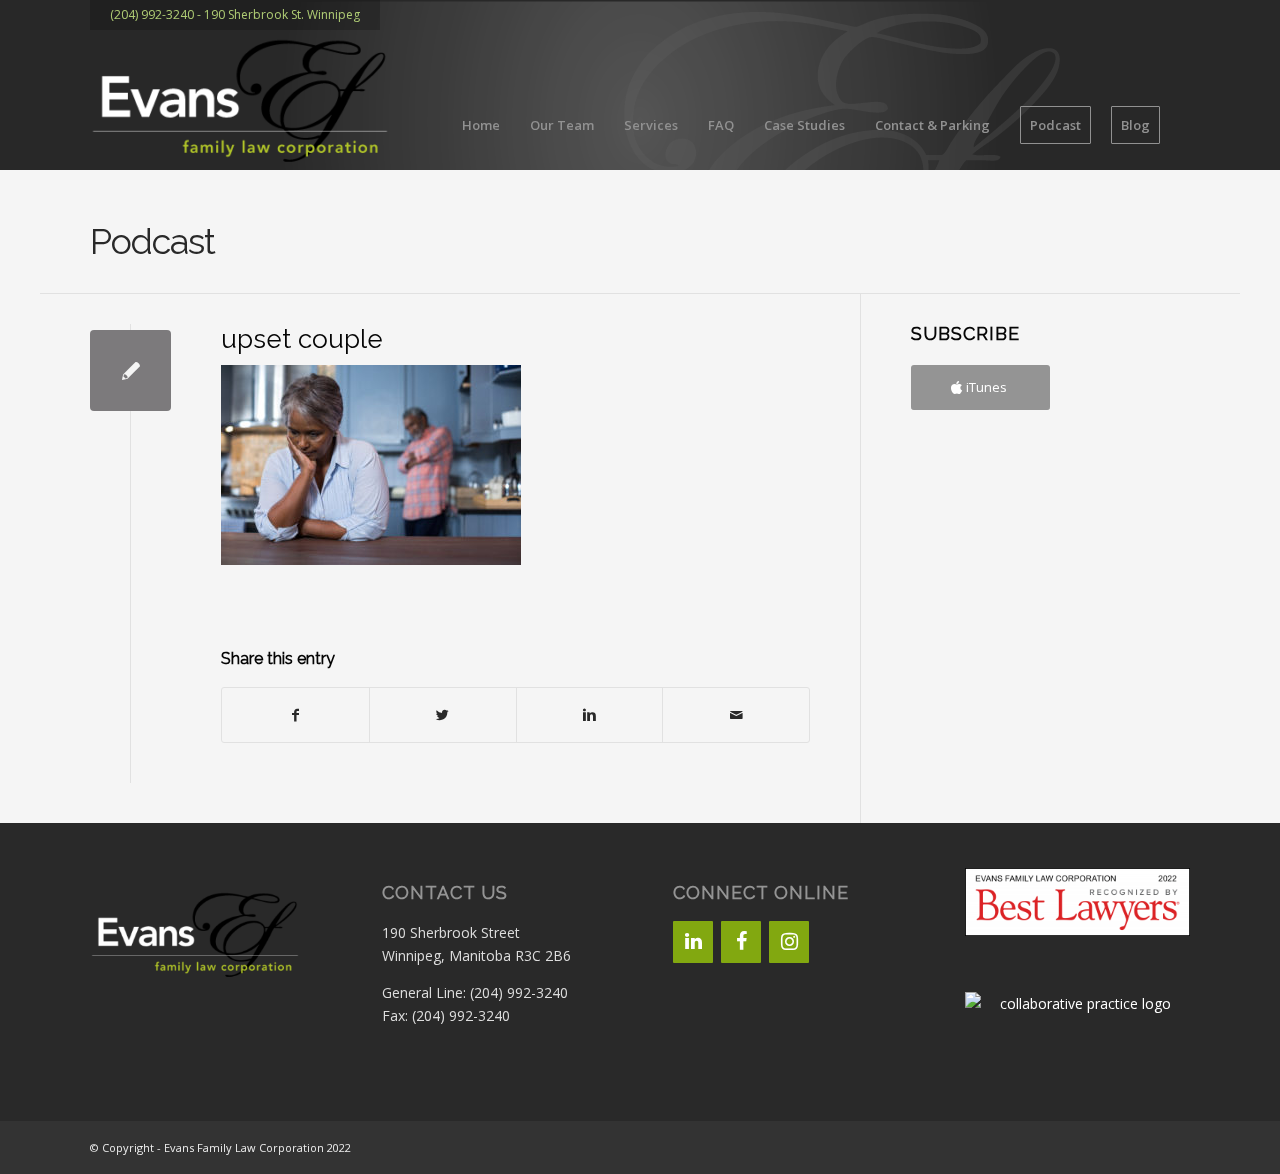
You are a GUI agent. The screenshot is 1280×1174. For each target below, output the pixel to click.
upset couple (302, 339)
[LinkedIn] (693, 942)
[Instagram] (789, 942)
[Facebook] (741, 942)
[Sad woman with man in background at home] (130, 370)
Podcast (152, 241)
